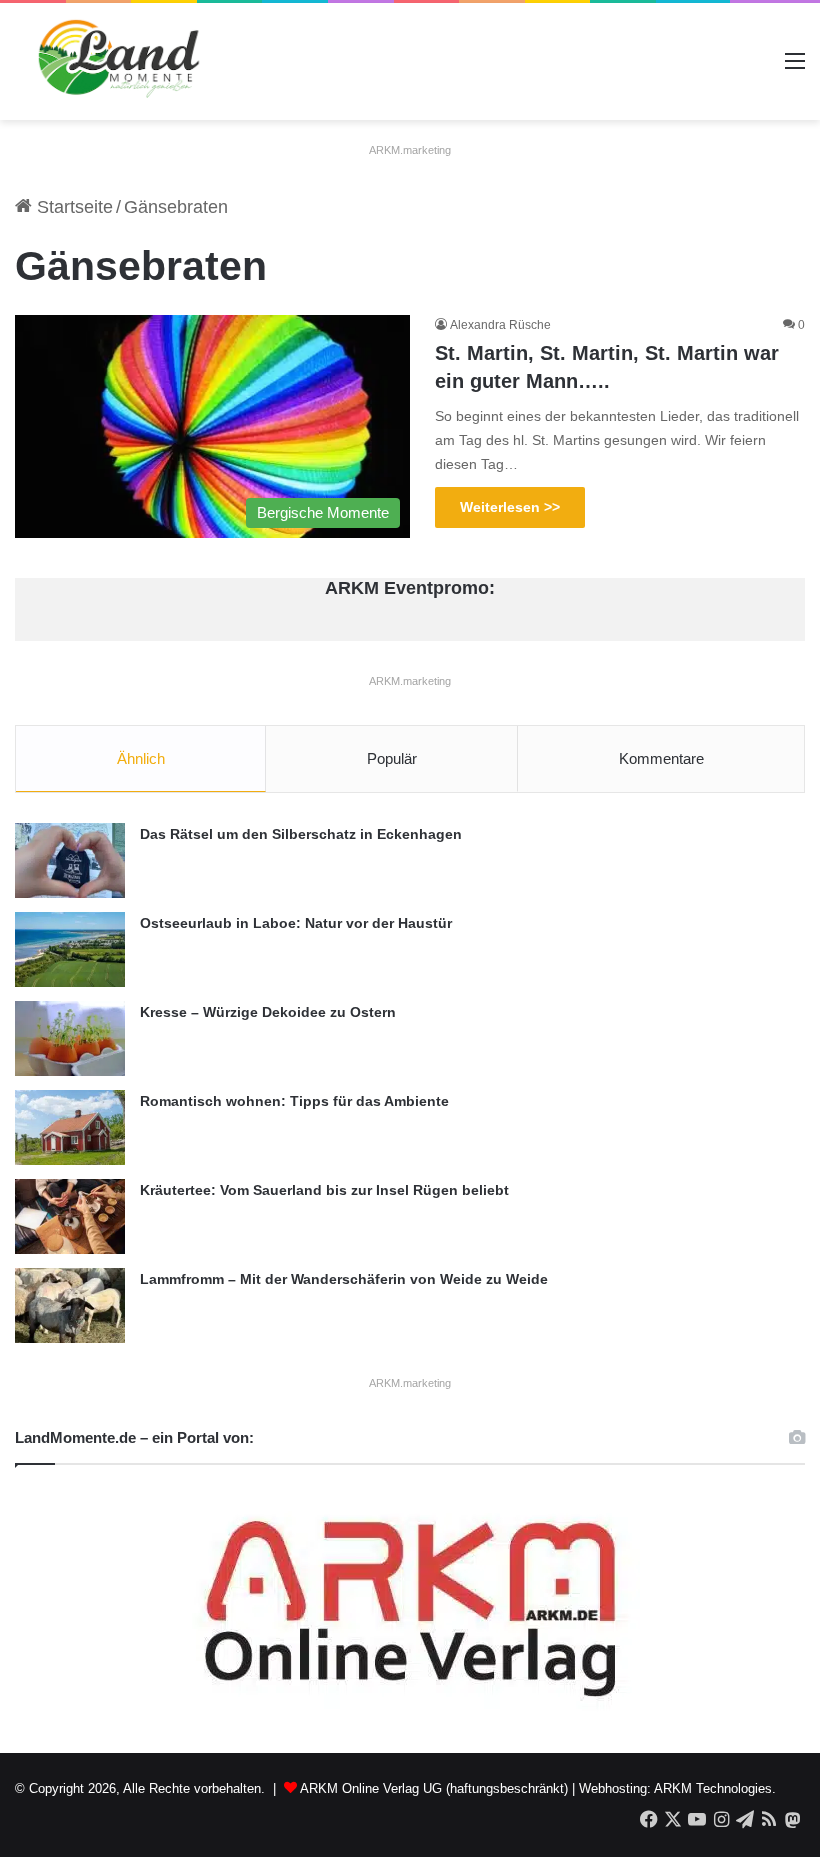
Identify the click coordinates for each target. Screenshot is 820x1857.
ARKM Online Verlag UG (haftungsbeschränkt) (434, 1788)
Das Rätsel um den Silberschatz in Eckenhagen (301, 834)
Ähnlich (141, 758)
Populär (392, 758)
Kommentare (661, 758)
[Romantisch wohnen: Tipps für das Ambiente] (70, 1127)
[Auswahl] (795, 68)
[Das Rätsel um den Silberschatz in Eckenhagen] (70, 860)
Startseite (72, 207)
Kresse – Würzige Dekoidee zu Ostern (268, 1012)
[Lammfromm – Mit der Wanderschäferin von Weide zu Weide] (70, 1305)
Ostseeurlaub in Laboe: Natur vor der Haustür (296, 923)
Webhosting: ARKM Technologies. (677, 1788)
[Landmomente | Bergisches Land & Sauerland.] (110, 61)
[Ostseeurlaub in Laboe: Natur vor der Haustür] (70, 949)
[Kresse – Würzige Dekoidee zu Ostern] (70, 1038)
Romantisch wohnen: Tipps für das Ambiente (294, 1101)
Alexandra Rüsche (500, 325)
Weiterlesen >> (510, 507)
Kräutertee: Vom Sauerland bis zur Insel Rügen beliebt (324, 1190)
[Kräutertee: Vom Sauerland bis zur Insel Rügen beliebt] (70, 1216)
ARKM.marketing (410, 150)
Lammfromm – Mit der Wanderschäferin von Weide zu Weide (344, 1279)
